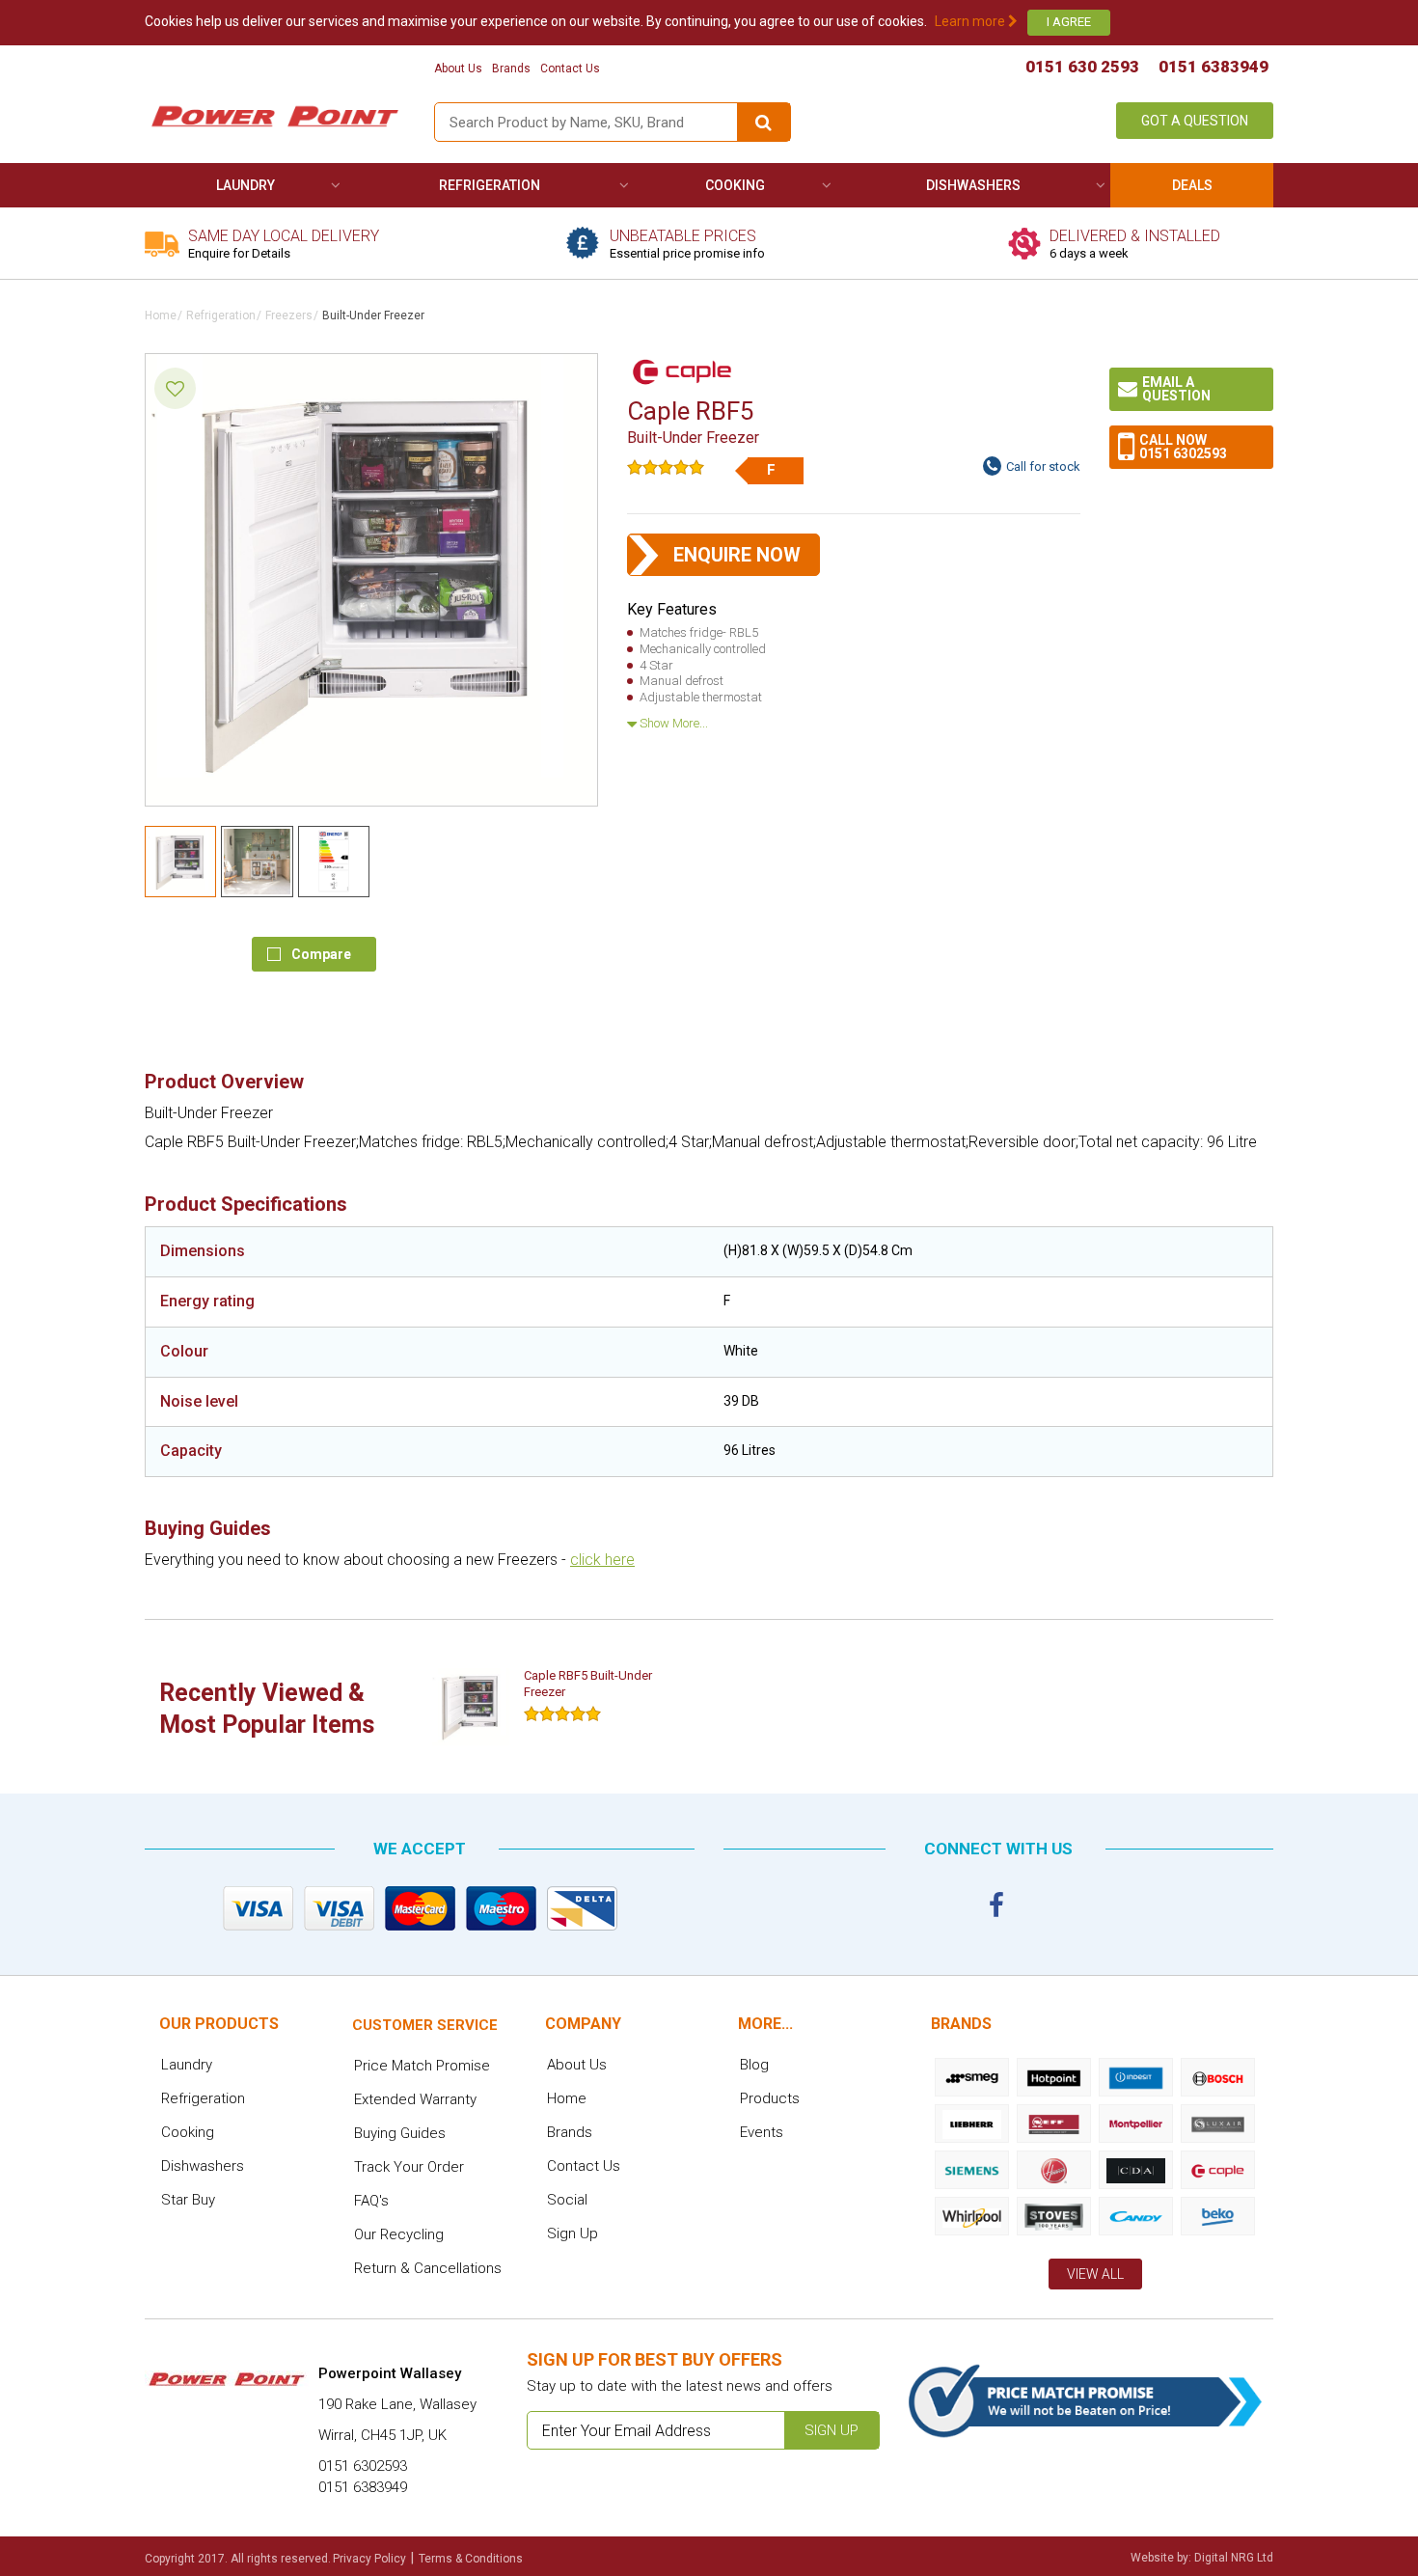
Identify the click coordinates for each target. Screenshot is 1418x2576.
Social (567, 2200)
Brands (511, 69)
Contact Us (570, 69)
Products (770, 2098)
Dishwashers (973, 185)
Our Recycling (399, 2234)
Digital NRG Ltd (1234, 2558)
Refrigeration (490, 185)
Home (161, 315)
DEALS (1192, 185)
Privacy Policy (369, 2559)
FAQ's (371, 2201)
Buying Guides (400, 2133)
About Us (458, 69)
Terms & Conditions (471, 2559)
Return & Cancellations (428, 2268)
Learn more (971, 21)
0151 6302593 (1183, 453)
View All (1095, 2274)
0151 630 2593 (1082, 67)
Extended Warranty (415, 2099)
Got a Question (1195, 121)
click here (602, 1560)
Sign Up (573, 2233)
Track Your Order (409, 2167)
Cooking (735, 185)
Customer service (425, 2025)
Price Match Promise (422, 2066)
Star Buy (188, 2200)
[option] (557, 1707)
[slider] (666, 467)
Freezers (289, 315)
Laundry (245, 185)
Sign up (832, 2430)
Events (762, 2132)
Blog (754, 2065)
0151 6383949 (1213, 67)
